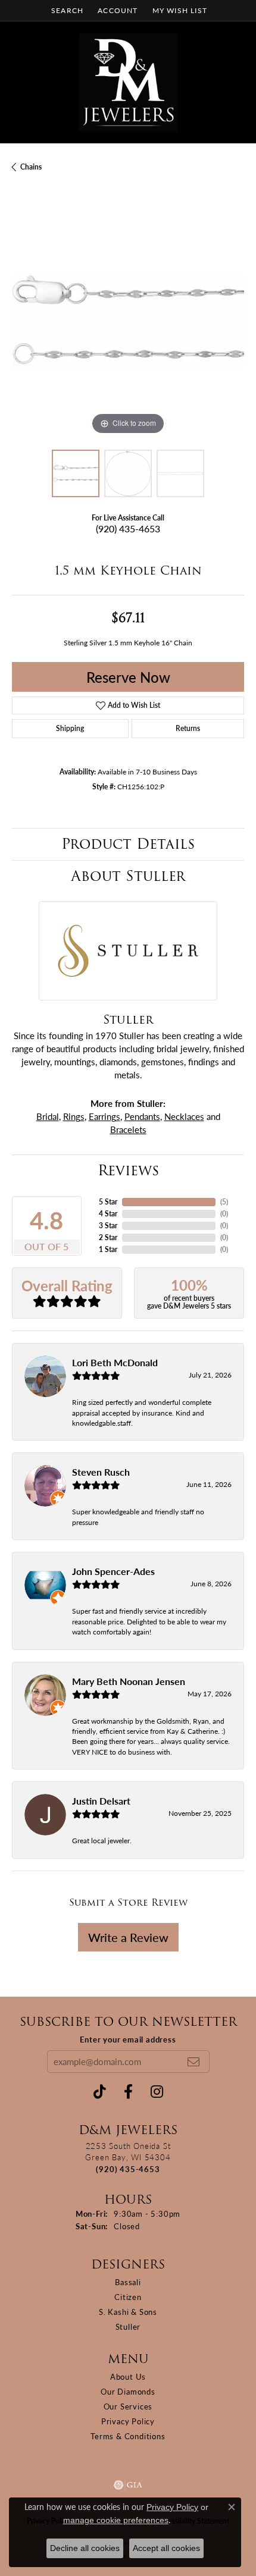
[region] (128, 322)
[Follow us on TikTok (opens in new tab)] (100, 2092)
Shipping (70, 728)
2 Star (108, 1237)
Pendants (142, 1116)
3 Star (108, 1226)
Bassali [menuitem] (128, 2282)
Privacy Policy (128, 2421)
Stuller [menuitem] (128, 2326)
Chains (31, 167)
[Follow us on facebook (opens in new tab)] (128, 2092)
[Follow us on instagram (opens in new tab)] (157, 2092)
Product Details (128, 844)
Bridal (48, 1116)
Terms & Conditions (128, 2436)
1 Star (108, 1249)
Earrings (104, 1116)
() (224, 1202)
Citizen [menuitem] (128, 2297)
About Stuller (128, 876)
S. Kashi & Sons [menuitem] (128, 2312)
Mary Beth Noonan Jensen (129, 1681)
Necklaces (184, 1116)
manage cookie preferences (116, 2520)
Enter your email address (128, 2039)
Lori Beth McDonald (115, 1362)
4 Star (108, 1214)
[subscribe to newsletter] (193, 2062)
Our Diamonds (128, 2391)
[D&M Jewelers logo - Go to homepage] (128, 82)
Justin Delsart (101, 1801)
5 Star (108, 1202)
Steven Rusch (101, 1472)
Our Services (128, 2406)
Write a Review (128, 1937)
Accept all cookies (166, 2548)
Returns (188, 728)
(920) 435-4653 (128, 528)
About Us (128, 2376)
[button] (66, 10)
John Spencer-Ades (113, 1571)
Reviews (128, 1170)
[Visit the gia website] (128, 2485)
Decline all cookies (85, 2548)
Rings (74, 1116)
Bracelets (128, 1129)
